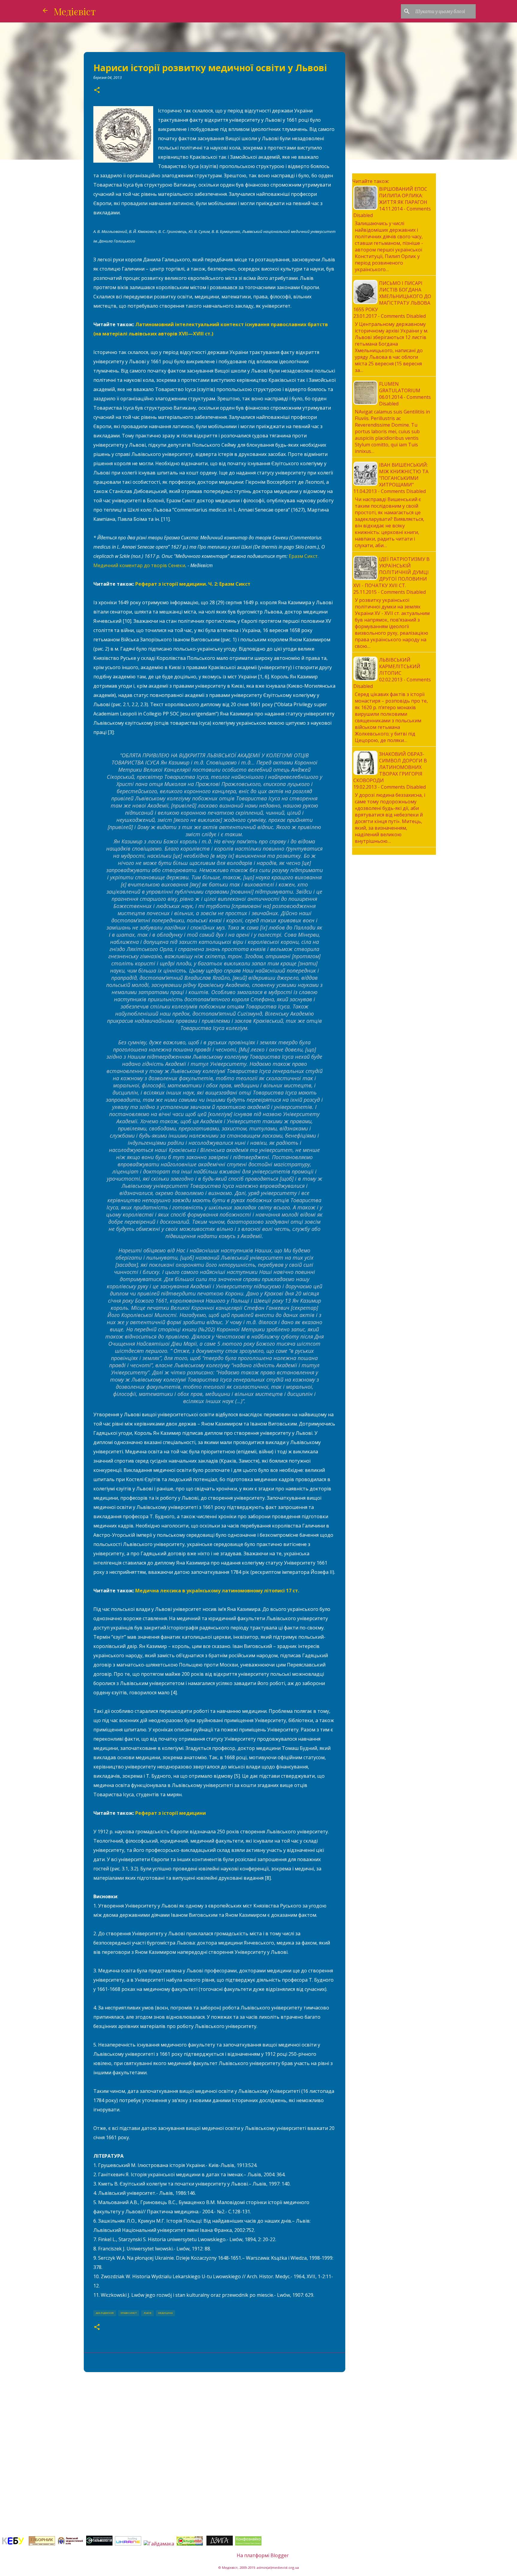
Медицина (165, 2313)
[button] (97, 90)
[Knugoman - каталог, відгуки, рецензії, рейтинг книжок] (190, 2544)
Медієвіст (75, 11)
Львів (148, 2313)
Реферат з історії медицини (171, 1813)
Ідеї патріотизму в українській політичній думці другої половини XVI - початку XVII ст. (391, 572)
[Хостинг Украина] (128, 2544)
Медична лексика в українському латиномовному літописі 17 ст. (217, 1591)
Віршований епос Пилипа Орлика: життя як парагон (403, 196)
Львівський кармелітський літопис (400, 666)
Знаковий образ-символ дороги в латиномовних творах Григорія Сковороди (390, 767)
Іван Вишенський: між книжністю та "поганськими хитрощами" (404, 475)
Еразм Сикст (129, 2313)
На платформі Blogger (262, 2555)
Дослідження (105, 2313)
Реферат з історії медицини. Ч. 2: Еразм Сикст (193, 584)
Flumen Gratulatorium (400, 387)
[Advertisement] (215, 2423)
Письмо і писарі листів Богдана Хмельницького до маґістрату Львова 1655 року (392, 296)
